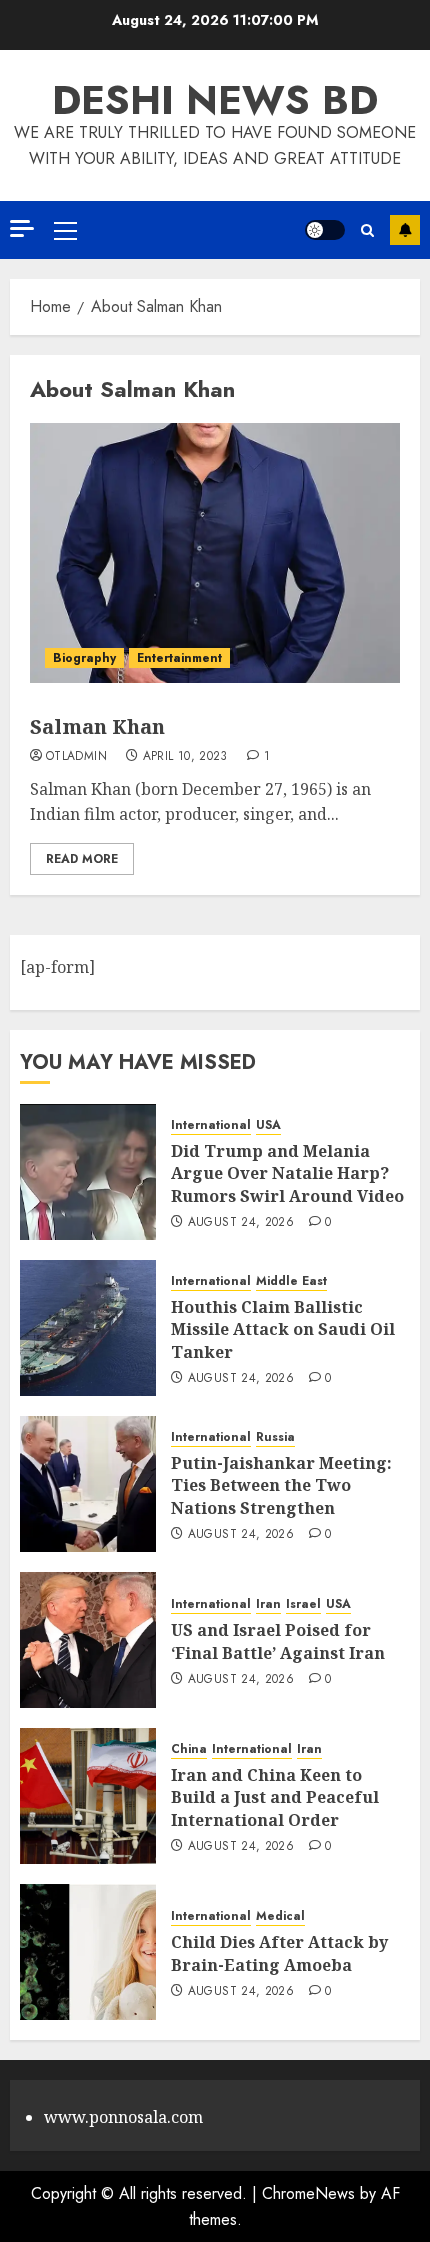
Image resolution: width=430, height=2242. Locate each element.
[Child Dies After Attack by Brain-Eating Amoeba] (88, 1952)
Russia (275, 1437)
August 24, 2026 (241, 1223)
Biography (84, 658)
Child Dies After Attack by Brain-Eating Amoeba (279, 1953)
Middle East (291, 1281)
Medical (280, 1916)
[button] (65, 230)
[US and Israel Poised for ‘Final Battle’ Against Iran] (88, 1640)
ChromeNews (308, 2193)
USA (268, 1125)
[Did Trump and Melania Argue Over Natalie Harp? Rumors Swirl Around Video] (88, 1172)
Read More (82, 859)
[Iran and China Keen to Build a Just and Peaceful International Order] (88, 1796)
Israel (303, 1604)
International (211, 1125)
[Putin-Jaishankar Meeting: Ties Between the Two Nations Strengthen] (88, 1484)
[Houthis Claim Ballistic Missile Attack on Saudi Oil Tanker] (88, 1328)
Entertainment (179, 658)
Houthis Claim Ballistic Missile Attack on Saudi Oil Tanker (283, 1329)
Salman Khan (97, 726)
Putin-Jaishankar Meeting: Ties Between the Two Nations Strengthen (281, 1485)
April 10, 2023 (185, 757)
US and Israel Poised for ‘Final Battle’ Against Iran (278, 1641)
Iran (268, 1604)
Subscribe (405, 230)
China (189, 1749)
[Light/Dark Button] (325, 230)
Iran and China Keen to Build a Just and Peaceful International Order (275, 1797)
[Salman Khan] (215, 553)
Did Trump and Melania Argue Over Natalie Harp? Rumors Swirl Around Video (287, 1173)
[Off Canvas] (22, 228)
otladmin (76, 757)
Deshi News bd (215, 100)
